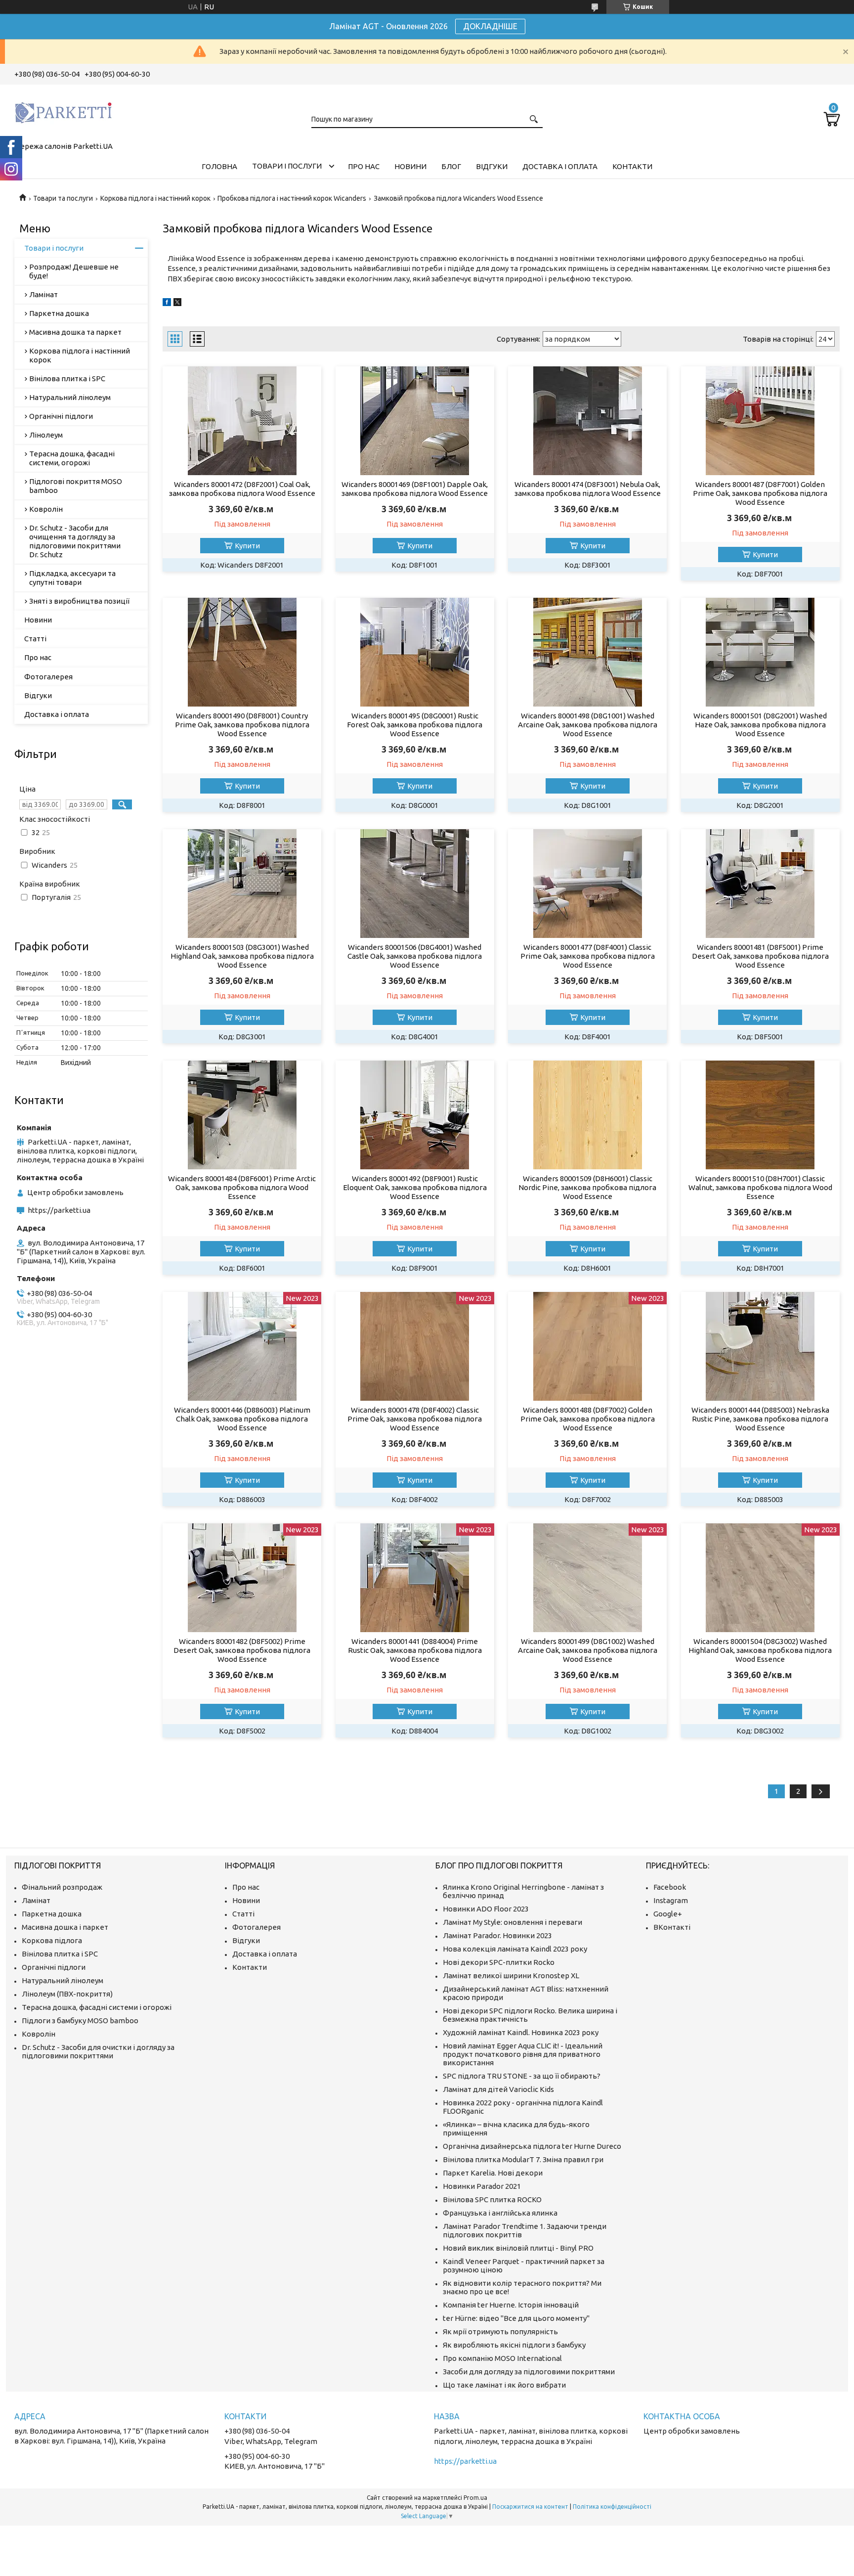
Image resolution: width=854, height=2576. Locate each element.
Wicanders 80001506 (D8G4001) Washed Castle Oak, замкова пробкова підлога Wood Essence (415, 956)
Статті (35, 639)
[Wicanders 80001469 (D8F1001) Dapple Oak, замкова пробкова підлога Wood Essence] (415, 421)
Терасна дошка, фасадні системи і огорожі (97, 2007)
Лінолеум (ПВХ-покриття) (67, 1994)
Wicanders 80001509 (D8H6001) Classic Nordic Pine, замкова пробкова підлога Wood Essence (587, 1187)
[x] (177, 303)
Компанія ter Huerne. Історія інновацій (511, 2305)
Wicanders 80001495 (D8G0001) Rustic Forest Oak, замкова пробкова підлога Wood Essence (415, 725)
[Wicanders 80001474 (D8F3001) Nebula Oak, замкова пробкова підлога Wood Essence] (587, 421)
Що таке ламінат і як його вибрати (504, 2385)
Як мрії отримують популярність (500, 2332)
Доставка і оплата (560, 166)
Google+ (668, 1914)
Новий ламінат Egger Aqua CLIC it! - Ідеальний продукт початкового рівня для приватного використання (523, 2054)
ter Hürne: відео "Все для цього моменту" (516, 2318)
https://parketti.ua (59, 1210)
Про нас (364, 166)
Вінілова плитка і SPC (67, 378)
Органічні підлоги (61, 416)
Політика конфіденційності (612, 2507)
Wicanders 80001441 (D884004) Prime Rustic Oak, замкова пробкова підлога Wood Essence (415, 1650)
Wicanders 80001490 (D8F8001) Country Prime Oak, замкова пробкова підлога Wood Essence (242, 725)
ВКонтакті (672, 1927)
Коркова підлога (52, 1940)
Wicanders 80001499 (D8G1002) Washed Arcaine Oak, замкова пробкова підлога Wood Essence (588, 1650)
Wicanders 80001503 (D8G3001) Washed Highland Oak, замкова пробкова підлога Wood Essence (242, 956)
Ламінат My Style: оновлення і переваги (512, 1922)
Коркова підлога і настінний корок (155, 198)
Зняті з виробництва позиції (79, 601)
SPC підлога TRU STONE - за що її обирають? (522, 2076)
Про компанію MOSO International (502, 2358)
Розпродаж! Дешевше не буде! (74, 271)
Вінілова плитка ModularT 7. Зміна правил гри (523, 2159)
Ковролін (46, 509)
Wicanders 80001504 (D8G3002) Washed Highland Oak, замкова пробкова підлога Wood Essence (760, 1650)
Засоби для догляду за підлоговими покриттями (529, 2372)
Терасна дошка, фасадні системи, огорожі (72, 458)
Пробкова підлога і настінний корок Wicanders (292, 198)
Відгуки (492, 166)
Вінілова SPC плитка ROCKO (492, 2199)
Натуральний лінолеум (70, 397)
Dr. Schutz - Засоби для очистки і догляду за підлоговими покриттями (98, 2051)
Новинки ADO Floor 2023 (486, 1909)
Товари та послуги (63, 198)
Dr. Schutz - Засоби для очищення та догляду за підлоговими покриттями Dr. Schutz (75, 541)
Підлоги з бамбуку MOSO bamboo (80, 2021)
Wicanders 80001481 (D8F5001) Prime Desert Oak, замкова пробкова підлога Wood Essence (760, 956)
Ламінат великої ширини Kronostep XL (511, 1976)
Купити (247, 546)
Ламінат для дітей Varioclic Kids (498, 2089)
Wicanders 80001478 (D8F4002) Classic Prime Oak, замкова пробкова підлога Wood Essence (415, 1419)
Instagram (671, 1900)
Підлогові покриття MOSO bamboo (76, 486)
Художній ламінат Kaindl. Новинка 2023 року (521, 2032)
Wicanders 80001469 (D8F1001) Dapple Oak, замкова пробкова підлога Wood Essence (415, 489)
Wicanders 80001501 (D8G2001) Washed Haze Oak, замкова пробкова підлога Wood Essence (760, 725)
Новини (410, 166)
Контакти (632, 166)
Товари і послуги (287, 166)
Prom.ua (475, 2498)
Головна (219, 166)
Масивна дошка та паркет (75, 332)
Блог (451, 166)
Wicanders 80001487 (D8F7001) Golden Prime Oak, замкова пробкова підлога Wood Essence (760, 493)
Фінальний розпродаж (62, 1887)
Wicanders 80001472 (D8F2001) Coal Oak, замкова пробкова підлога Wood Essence (242, 489)
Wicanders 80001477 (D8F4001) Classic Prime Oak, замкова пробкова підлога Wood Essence (588, 956)
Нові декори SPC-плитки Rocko (499, 1962)
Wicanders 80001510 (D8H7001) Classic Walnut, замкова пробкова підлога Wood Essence (760, 1187)
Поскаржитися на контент (530, 2507)
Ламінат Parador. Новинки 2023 (497, 1935)
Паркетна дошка (59, 313)
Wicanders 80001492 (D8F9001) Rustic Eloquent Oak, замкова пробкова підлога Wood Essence (415, 1187)
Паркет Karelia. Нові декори (493, 2173)
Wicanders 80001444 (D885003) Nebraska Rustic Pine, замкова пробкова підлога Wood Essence (760, 1419)
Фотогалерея (48, 677)
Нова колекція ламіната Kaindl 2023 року (515, 1949)
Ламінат (43, 294)
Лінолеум (46, 435)
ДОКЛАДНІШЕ (490, 26)
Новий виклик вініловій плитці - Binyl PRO (518, 2248)
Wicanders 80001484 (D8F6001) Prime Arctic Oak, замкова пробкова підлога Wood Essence (242, 1187)
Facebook (670, 1887)
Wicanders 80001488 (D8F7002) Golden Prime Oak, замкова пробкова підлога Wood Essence (588, 1419)
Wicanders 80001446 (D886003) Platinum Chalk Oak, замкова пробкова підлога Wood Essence (242, 1419)
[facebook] (167, 303)
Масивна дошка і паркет (65, 1927)
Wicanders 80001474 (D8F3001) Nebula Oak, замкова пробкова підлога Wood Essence (588, 489)
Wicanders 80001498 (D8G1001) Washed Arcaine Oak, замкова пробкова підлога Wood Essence (588, 725)
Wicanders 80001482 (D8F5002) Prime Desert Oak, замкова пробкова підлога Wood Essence (242, 1650)
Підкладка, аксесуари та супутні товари (72, 578)
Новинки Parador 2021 (482, 2186)
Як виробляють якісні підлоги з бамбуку (514, 2345)
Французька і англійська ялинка (500, 2213)
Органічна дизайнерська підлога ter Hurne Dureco (532, 2146)
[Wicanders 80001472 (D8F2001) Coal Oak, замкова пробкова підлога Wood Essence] (242, 421)
